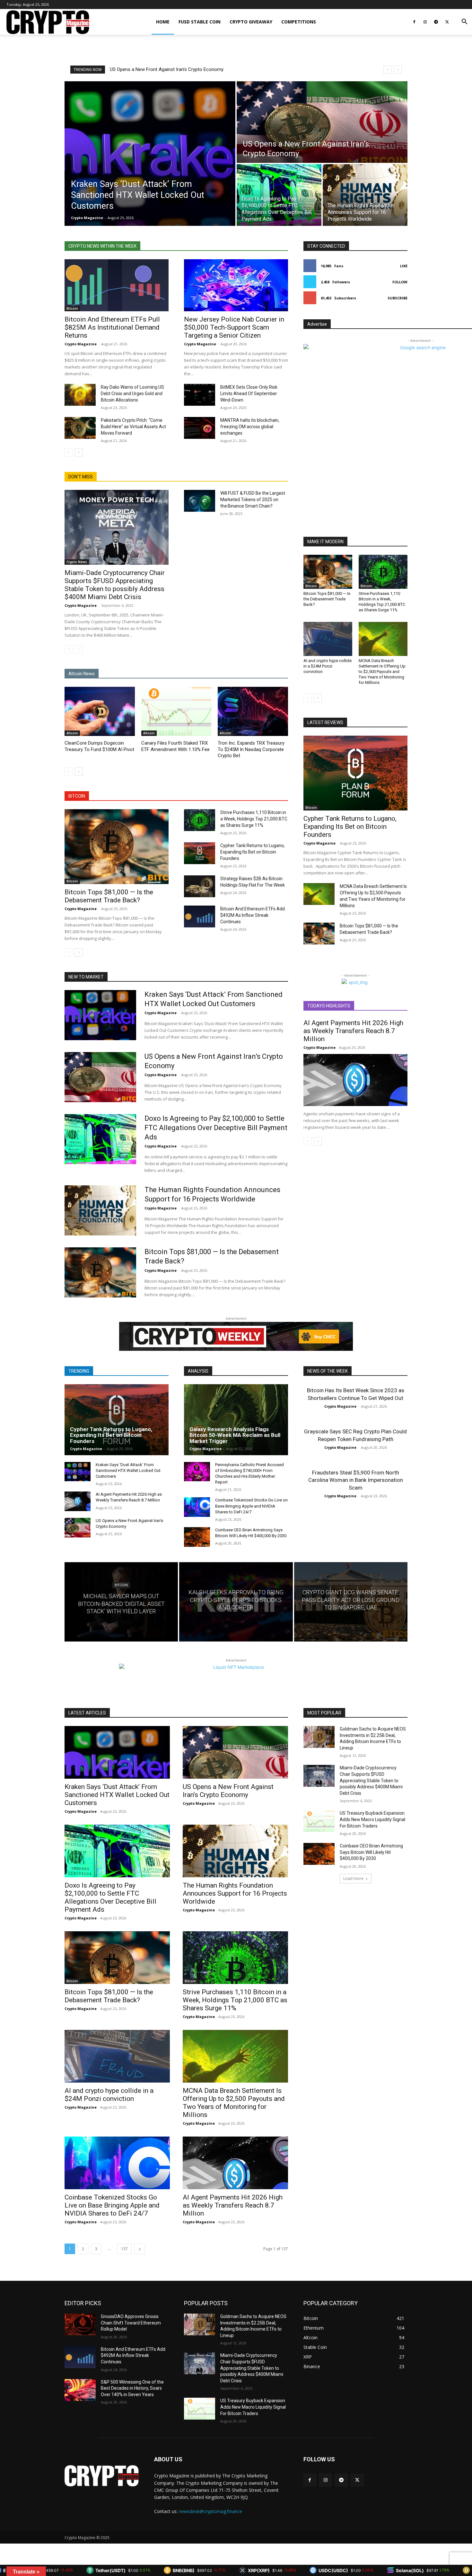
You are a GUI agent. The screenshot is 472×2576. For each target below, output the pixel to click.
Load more (353, 1878)
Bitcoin (72, 308)
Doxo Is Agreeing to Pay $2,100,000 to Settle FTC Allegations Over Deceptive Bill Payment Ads (216, 1128)
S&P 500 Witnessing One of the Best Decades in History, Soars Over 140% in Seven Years (132, 2388)
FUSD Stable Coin (200, 22)
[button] (464, 22)
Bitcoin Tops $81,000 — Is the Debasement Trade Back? (109, 896)
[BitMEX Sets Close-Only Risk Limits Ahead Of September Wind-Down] (200, 395)
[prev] (387, 70)
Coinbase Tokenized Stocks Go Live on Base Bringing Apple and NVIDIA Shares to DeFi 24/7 (251, 1506)
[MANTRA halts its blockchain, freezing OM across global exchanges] (200, 428)
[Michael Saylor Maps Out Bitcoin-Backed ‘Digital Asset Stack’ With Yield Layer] (121, 1602)
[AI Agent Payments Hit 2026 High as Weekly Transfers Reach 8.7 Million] (355, 1080)
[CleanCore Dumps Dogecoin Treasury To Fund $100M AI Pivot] (100, 711)
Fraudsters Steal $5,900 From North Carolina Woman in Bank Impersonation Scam (356, 1480)
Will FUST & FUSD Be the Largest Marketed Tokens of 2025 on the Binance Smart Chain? (253, 500)
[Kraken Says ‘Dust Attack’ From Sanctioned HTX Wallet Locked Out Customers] (150, 154)
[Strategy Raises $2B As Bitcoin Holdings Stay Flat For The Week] (200, 886)
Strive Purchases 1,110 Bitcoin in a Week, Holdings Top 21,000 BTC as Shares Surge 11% (254, 819)
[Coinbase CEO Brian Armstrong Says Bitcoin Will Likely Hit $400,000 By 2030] (197, 1537)
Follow (400, 282)
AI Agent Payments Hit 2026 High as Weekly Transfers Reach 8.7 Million (353, 1031)
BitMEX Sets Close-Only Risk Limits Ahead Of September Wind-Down (249, 394)
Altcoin (72, 733)
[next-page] (79, 452)
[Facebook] (414, 22)
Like (404, 266)
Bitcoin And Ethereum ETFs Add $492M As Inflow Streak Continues (253, 915)
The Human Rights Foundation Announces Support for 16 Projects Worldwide (195, 69)
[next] (398, 70)
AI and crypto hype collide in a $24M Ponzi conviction (328, 666)
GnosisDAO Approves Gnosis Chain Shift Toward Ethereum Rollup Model (131, 2323)
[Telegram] (436, 22)
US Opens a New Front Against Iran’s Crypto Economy (228, 1791)
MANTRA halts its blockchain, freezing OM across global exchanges (250, 427)
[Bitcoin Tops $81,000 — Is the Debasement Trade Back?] (117, 847)
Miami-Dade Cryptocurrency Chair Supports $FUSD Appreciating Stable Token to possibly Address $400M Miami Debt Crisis (115, 585)
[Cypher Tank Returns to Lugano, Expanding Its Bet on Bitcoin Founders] (200, 853)
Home (163, 22)
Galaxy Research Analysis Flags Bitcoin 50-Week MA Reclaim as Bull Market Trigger (235, 1435)
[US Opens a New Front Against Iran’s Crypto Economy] (322, 122)
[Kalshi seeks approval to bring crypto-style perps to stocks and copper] (236, 1602)
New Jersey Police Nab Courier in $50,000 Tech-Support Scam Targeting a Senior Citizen (234, 327)
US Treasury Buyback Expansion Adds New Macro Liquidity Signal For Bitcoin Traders (372, 1819)
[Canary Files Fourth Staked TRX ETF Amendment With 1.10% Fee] (176, 711)
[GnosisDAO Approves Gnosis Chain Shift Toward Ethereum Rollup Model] (80, 2324)
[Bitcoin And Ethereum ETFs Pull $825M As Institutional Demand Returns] (117, 285)
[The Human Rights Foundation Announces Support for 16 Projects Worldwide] (365, 195)
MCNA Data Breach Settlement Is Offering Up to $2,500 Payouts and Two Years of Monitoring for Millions (382, 672)
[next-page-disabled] (79, 649)
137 (124, 2249)
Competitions (299, 22)
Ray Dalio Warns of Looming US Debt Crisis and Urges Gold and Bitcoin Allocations (132, 394)
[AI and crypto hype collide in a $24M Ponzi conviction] (328, 639)
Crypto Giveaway (251, 22)
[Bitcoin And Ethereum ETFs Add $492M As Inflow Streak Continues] (200, 916)
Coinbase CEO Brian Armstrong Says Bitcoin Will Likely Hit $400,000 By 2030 (371, 1852)
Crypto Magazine (81, 344)
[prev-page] (69, 452)
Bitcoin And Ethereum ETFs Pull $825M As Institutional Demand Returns (112, 327)
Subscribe (398, 298)
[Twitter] (447, 22)
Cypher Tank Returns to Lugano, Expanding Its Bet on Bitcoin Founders (253, 852)
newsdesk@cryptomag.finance (210, 2511)
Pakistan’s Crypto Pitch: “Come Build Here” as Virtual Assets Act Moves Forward (133, 427)
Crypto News (77, 562)
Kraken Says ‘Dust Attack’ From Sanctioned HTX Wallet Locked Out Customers (128, 1470)
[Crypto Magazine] (102, 2476)
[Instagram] (425, 22)
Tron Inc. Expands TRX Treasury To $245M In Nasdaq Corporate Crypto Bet (251, 749)
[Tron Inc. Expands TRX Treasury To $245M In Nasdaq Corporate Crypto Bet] (253, 711)
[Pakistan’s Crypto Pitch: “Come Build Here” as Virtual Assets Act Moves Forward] (80, 428)
